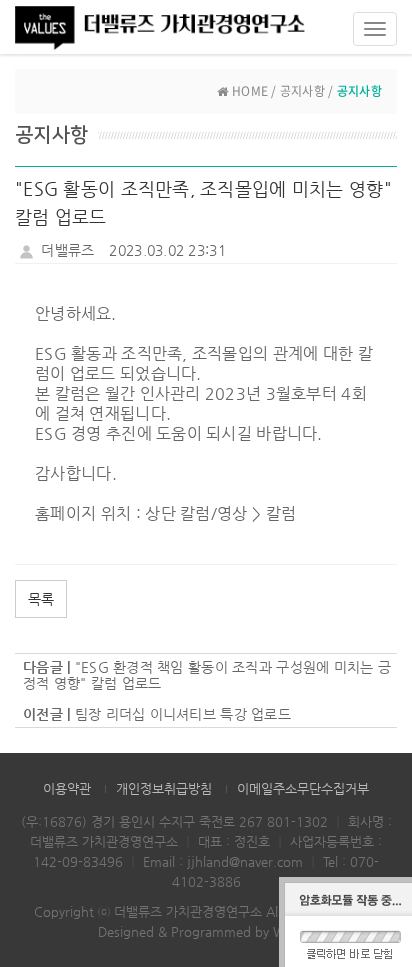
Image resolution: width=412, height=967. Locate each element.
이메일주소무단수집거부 (303, 788)
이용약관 (67, 788)
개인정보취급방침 (164, 788)
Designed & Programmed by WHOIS (206, 931)
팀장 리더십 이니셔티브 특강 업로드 (183, 714)
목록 (41, 599)
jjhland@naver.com (245, 861)
